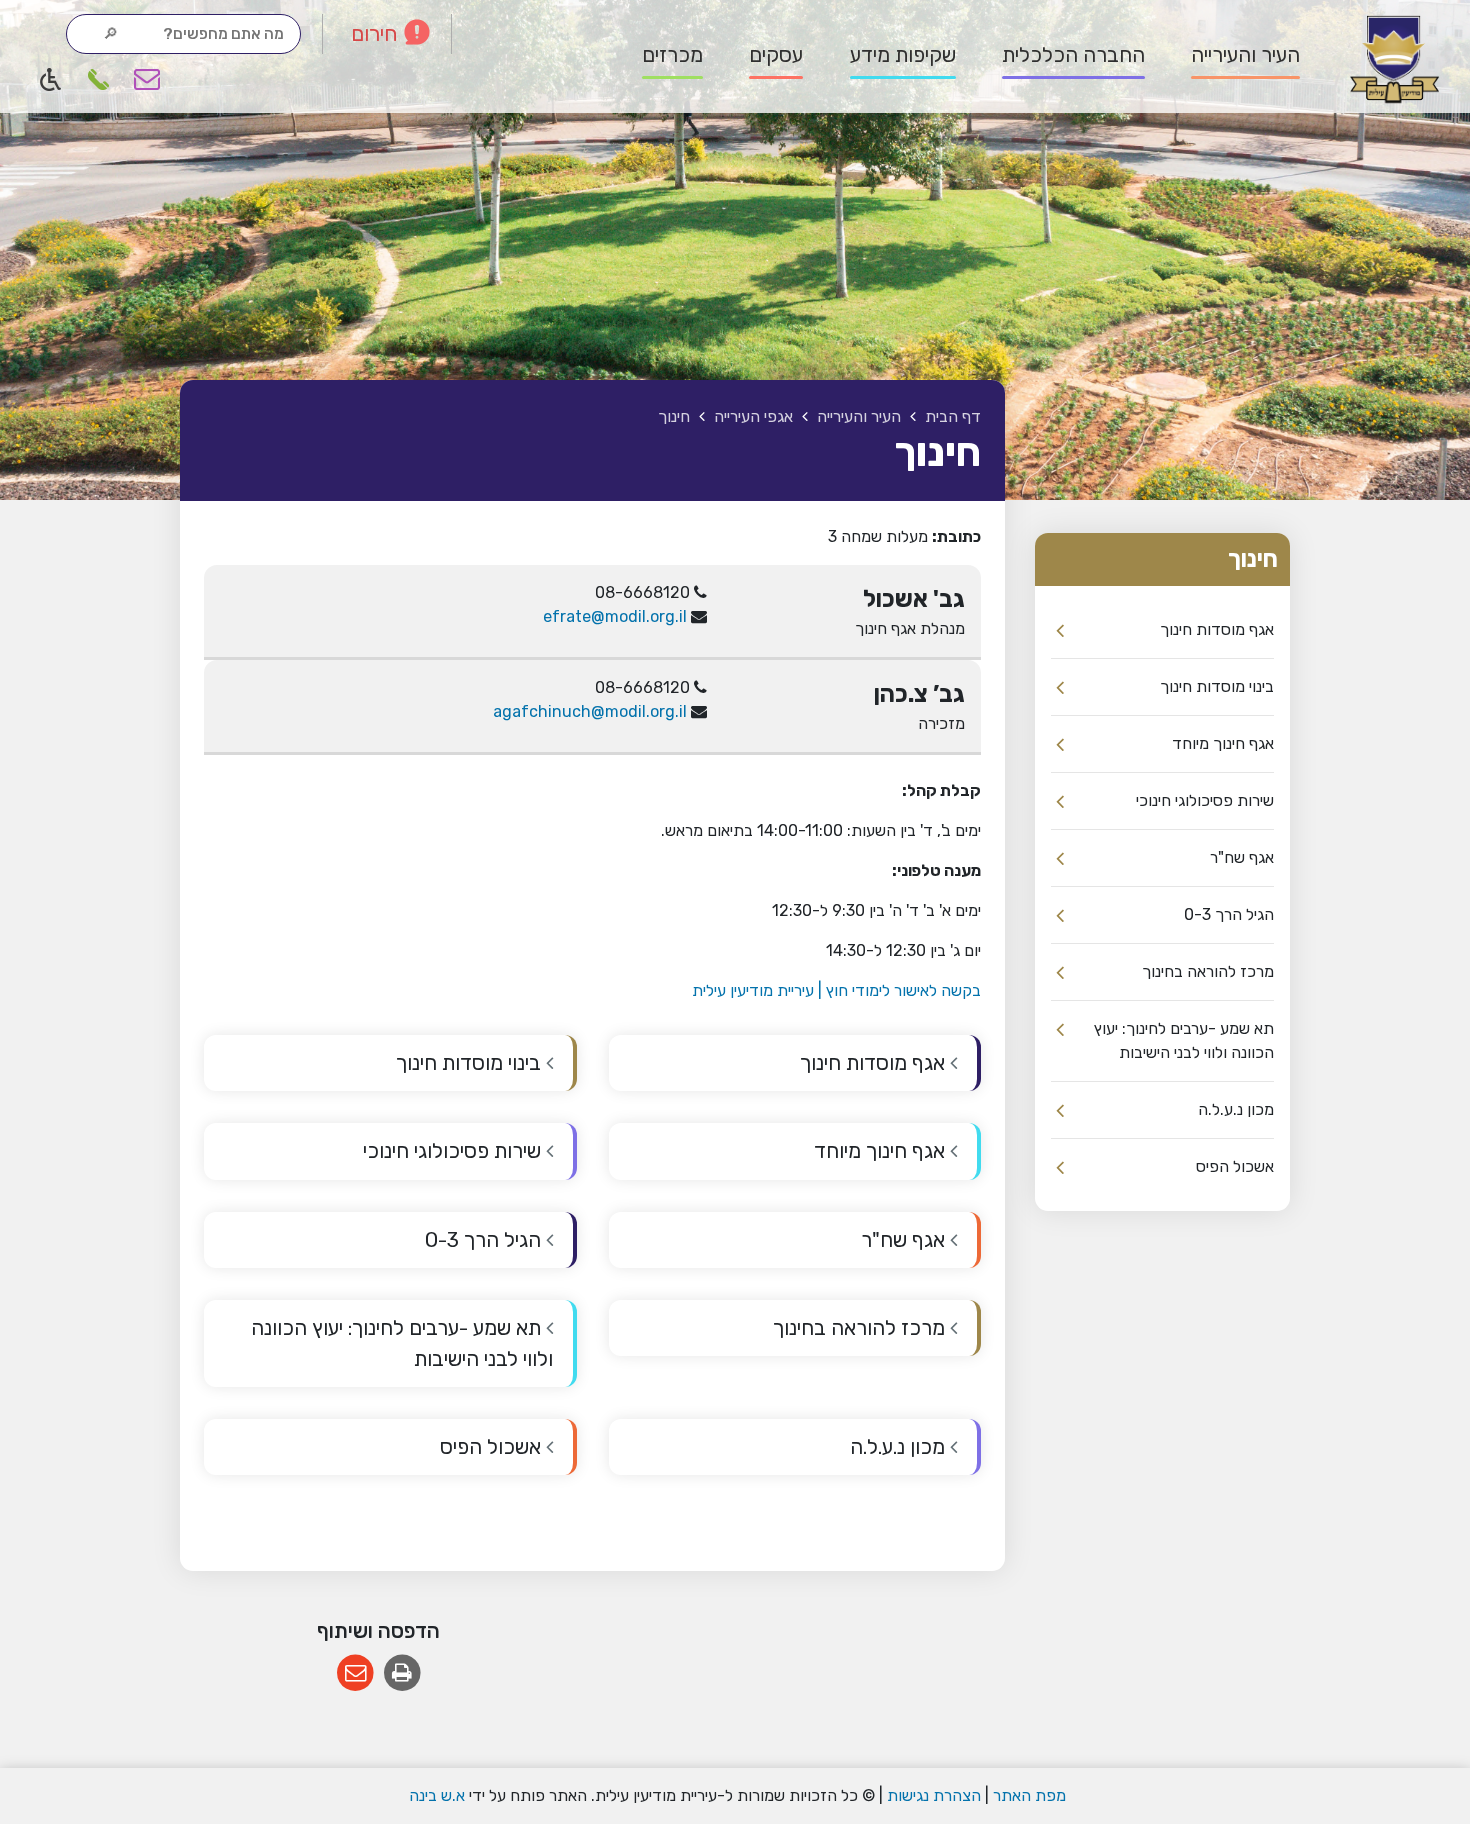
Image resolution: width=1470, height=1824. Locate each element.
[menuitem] (1233, 56)
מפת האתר (1029, 1795)
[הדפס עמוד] (402, 1673)
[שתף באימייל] (355, 1673)
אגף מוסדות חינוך (1217, 629)
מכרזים (672, 55)
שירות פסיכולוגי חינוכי (1205, 800)
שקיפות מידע (903, 55)
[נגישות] (51, 79)
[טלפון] (99, 79)
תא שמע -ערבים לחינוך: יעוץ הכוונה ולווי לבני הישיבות (1184, 1040)
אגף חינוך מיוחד (1223, 743)
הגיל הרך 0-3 (1229, 914)
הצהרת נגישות (934, 1795)
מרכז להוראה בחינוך (1208, 971)
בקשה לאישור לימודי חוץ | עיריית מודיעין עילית (836, 990)
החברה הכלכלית (1073, 55)
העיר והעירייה (1245, 55)
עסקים (776, 55)
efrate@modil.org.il (615, 616)
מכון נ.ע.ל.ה (1236, 1109)
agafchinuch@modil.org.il (590, 711)
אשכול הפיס (1235, 1166)
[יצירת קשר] (147, 79)
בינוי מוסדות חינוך (1217, 686)
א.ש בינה (435, 1795)
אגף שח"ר (1242, 857)
